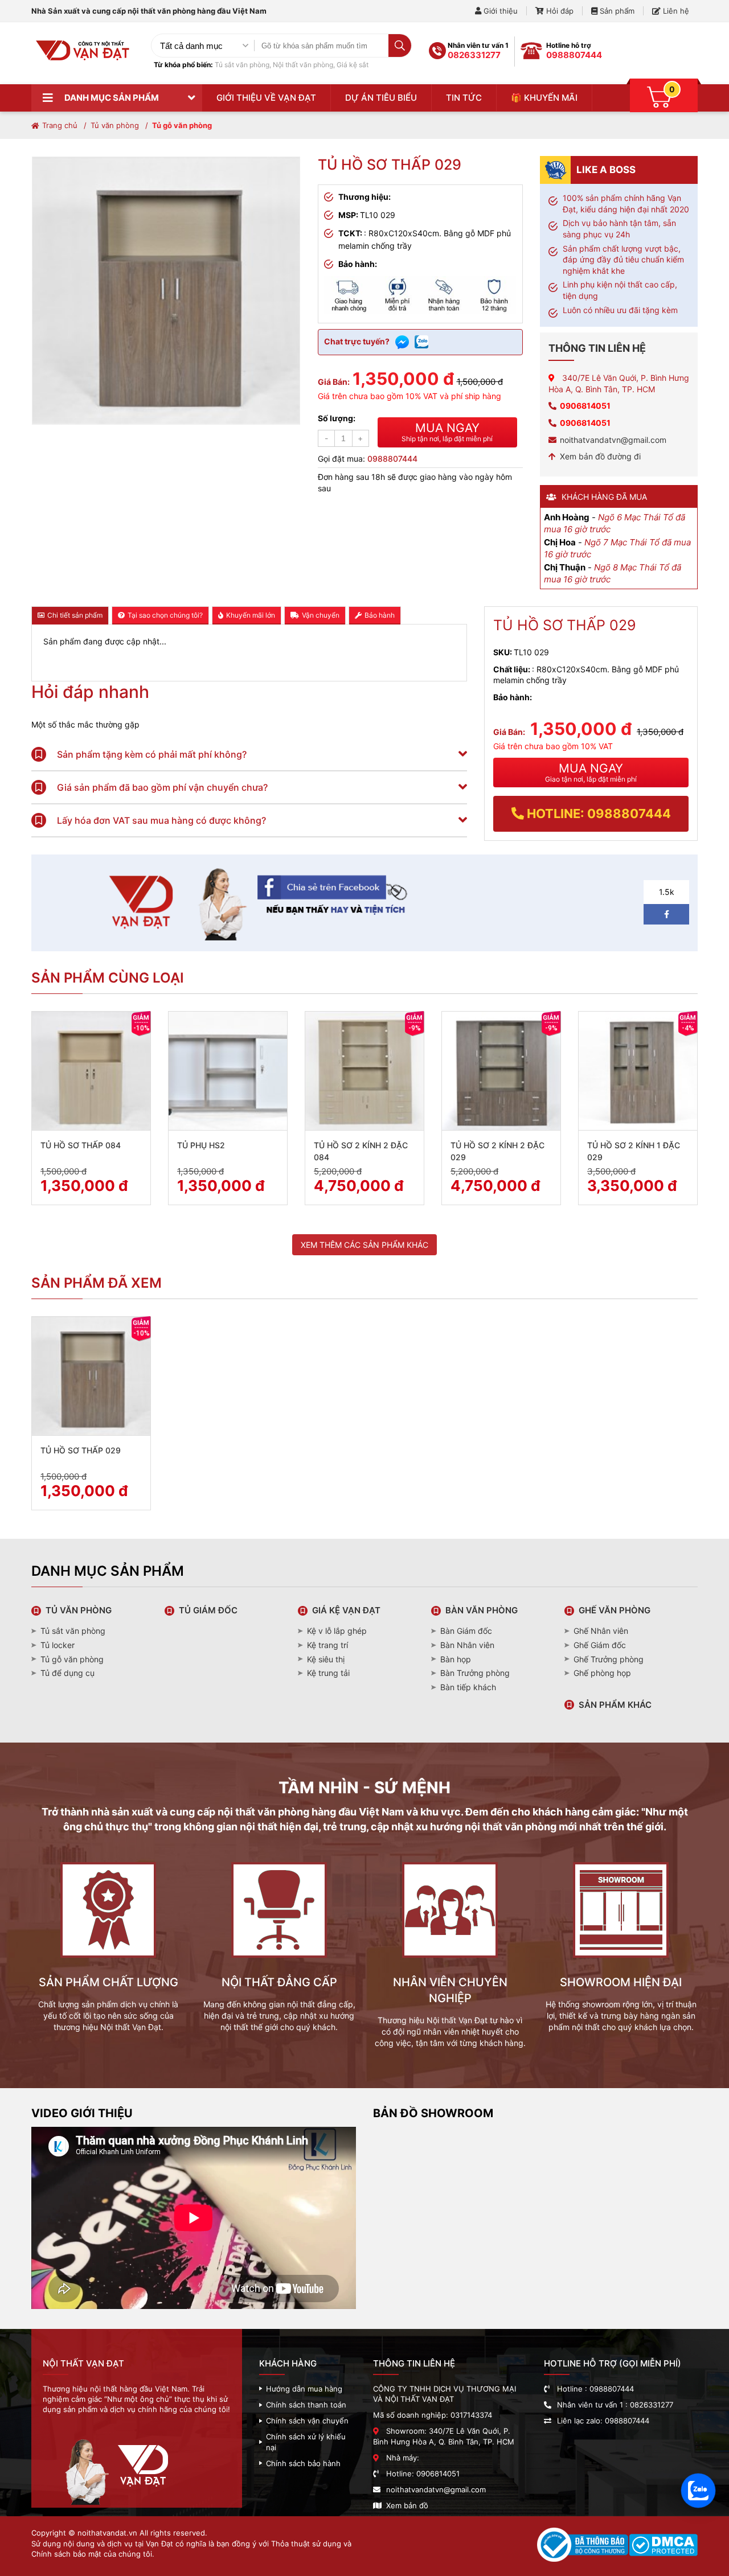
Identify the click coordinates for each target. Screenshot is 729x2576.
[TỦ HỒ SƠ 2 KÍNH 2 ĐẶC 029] (501, 1071)
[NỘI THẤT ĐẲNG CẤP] (279, 1963)
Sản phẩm (616, 11)
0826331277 (474, 55)
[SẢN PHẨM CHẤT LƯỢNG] (108, 1963)
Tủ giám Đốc (208, 1610)
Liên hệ (675, 11)
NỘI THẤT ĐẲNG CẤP (279, 1982)
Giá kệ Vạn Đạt (346, 1610)
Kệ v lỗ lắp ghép (337, 1631)
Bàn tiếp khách (468, 1687)
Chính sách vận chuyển (307, 2421)
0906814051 (585, 406)
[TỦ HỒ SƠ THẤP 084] (91, 1071)
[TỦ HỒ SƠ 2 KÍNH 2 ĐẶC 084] (364, 1071)
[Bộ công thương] (583, 2546)
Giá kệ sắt (353, 65)
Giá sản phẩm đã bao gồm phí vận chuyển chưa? (161, 787)
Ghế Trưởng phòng (609, 1659)
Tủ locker (58, 1645)
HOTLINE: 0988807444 (597, 814)
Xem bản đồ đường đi (600, 456)
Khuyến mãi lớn (251, 615)
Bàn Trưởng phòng (475, 1673)
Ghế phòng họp (602, 1673)
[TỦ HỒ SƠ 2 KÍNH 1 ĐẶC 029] (638, 1071)
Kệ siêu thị (326, 1659)
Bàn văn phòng (482, 1610)
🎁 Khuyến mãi (544, 98)
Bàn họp (456, 1659)
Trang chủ (60, 125)
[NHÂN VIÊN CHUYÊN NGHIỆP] (450, 1963)
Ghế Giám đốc (600, 1645)
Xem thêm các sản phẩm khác (364, 1245)
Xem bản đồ (407, 2505)
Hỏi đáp (559, 11)
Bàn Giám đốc (466, 1631)
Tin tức (464, 98)
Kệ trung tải (328, 1673)
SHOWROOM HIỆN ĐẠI (621, 1982)
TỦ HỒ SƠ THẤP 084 (81, 1145)
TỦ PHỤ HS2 (201, 1145)
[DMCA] (663, 2546)
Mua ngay (447, 432)
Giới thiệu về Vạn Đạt (266, 98)
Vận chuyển (321, 615)
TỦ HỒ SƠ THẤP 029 (81, 1450)
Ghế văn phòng (615, 1610)
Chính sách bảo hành (303, 2463)
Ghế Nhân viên (601, 1631)
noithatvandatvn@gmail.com (613, 440)
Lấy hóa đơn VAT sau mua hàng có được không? (160, 820)
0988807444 (574, 55)
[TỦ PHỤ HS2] (228, 1071)
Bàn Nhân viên (467, 1645)
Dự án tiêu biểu (381, 98)
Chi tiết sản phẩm (75, 615)
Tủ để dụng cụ (67, 1673)
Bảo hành (380, 615)
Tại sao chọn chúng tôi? (165, 615)
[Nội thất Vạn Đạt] (83, 65)
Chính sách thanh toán (306, 2405)
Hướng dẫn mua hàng (304, 2389)
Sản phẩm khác (615, 1705)
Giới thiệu (499, 11)
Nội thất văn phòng (303, 65)
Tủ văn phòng (115, 125)
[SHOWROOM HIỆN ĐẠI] (621, 1963)
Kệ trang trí (327, 1645)
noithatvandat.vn (107, 2533)
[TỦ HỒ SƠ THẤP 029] (91, 1376)
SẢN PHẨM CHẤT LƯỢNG (108, 1982)
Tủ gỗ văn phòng (182, 125)
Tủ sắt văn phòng (242, 65)
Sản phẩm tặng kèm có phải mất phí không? (151, 754)
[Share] (258, 937)
